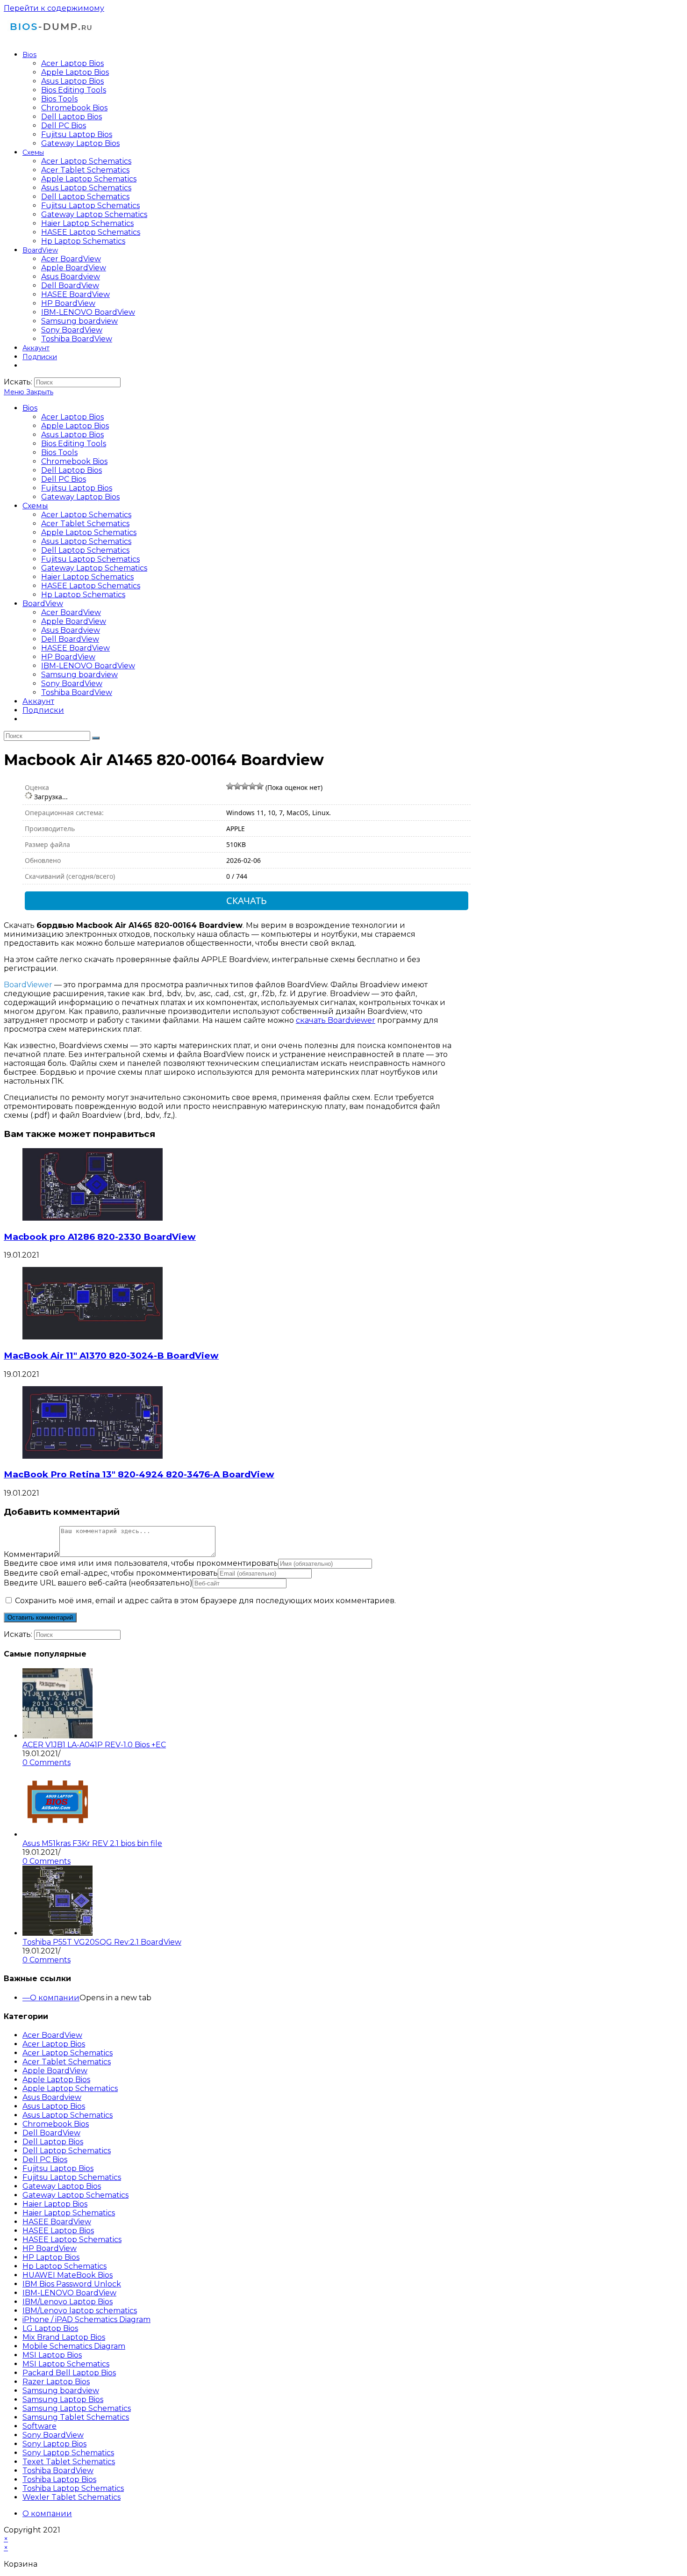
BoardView (43, 604)
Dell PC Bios (64, 479)
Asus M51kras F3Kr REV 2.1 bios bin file (92, 1843)
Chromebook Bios (74, 461)
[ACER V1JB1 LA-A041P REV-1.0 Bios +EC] (57, 1736)
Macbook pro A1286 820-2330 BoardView (100, 1237)
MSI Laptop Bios (52, 2355)
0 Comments (47, 1762)
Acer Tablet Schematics (85, 524)
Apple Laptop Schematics (89, 532)
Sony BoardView (72, 684)
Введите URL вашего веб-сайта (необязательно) (98, 1583)
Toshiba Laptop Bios (59, 2479)
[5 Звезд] (260, 786)
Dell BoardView (70, 639)
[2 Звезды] (237, 786)
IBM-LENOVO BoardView (88, 666)
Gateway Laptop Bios (80, 497)
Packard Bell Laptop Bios (69, 2373)
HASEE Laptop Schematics (91, 586)
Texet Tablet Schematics (69, 2462)
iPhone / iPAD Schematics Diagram (86, 2319)
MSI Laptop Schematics (66, 2364)
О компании (55, 1998)
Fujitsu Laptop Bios (77, 488)
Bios (30, 408)
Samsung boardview (79, 675)
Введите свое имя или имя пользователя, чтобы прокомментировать (141, 1563)
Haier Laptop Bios (55, 2204)
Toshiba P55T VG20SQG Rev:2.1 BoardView (102, 1942)
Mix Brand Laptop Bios (64, 2337)
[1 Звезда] (230, 786)
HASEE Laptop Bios (58, 2231)
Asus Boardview (71, 630)
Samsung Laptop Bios (63, 2399)
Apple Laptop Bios (75, 426)
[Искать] (96, 738)
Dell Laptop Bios (72, 470)
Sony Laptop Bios (54, 2444)
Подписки (43, 710)
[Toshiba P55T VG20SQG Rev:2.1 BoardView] (57, 1933)
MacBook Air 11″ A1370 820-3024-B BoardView (111, 1356)
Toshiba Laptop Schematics (73, 2488)
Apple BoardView (74, 621)
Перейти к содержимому (54, 8)
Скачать (247, 901)
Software (39, 2426)
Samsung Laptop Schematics (77, 2408)
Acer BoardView (71, 612)
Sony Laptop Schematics (68, 2453)
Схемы (35, 506)
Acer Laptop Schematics (86, 515)
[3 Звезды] (245, 786)
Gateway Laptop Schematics (94, 568)
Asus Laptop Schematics (86, 541)
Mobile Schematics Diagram (74, 2346)
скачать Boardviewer (336, 1020)
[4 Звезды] (252, 786)
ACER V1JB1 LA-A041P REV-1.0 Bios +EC (94, 1745)
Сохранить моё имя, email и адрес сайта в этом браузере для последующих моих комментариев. (205, 1601)
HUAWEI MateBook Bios (68, 2275)
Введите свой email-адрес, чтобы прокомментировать (111, 1573)
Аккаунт (38, 701)
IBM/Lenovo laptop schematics (80, 2311)
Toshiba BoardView (77, 692)
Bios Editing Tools (74, 444)
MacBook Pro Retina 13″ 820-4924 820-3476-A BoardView (139, 1474)
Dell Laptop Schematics (85, 550)
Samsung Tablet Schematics (76, 2417)
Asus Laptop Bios (72, 435)
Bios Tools (59, 452)
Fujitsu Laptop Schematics (90, 559)
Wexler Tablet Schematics (72, 2497)
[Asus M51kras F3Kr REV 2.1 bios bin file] (57, 1834)
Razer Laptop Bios (56, 2382)
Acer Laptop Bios (72, 417)
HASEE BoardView (75, 648)
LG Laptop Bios (50, 2328)
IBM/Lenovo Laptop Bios (68, 2302)
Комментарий (32, 1554)
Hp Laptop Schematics (83, 595)
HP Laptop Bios (51, 2257)
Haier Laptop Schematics (87, 577)
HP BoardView (68, 657)
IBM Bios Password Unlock (72, 2284)
